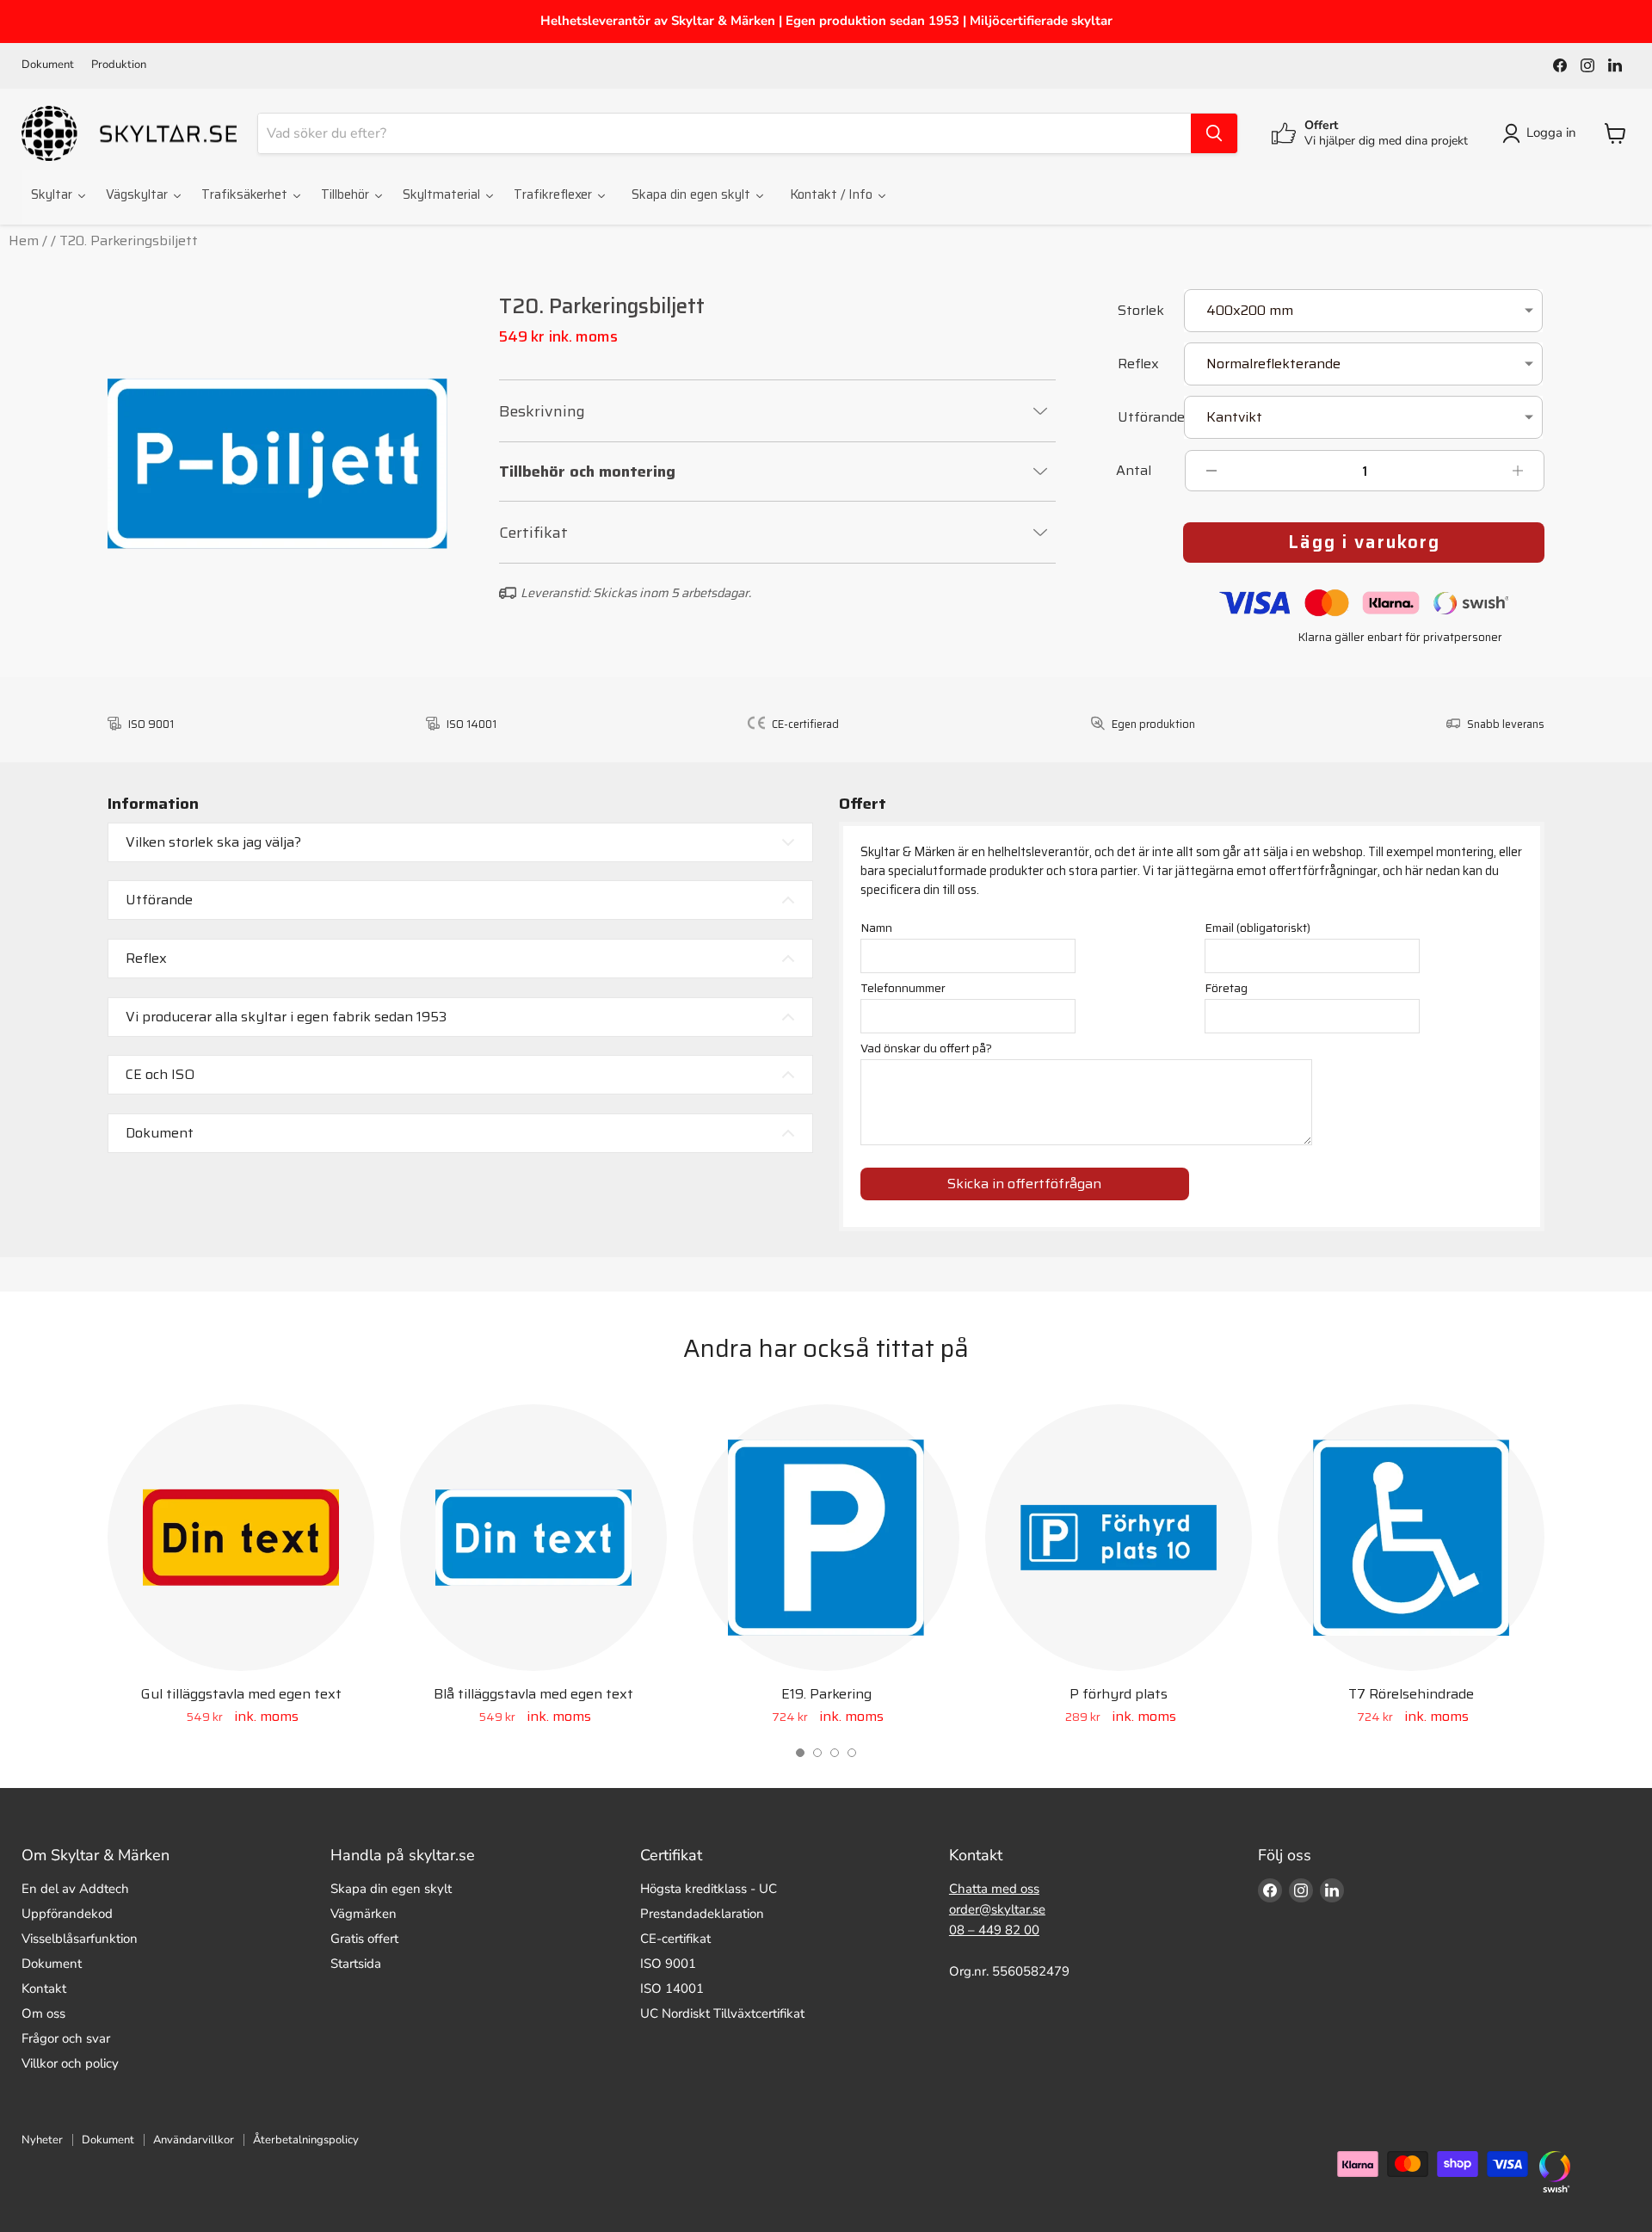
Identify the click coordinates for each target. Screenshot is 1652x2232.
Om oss (43, 2013)
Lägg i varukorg (1364, 542)
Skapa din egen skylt (391, 1889)
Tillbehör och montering (587, 472)
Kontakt (44, 1988)
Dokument (48, 65)
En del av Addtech (75, 1889)
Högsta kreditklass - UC (709, 1889)
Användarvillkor (194, 2140)
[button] (800, 1753)
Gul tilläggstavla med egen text (241, 1694)
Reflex (1138, 365)
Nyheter (42, 2140)
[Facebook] (1560, 65)
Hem (24, 240)
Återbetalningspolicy (306, 2140)
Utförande (1148, 419)
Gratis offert (364, 1939)
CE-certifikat (675, 1939)
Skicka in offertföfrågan (1024, 1184)
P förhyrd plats (1119, 1694)
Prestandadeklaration (702, 1914)
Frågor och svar (66, 2038)
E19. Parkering (826, 1694)
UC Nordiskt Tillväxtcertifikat (722, 2013)
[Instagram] (1587, 65)
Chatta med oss (994, 1889)
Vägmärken (364, 1914)
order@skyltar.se (997, 1909)
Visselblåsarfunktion (80, 1939)
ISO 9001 (668, 1964)
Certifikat (533, 533)
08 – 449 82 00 (994, 1930)
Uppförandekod (67, 1914)
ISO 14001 (672, 1988)
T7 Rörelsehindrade (1411, 1694)
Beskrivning (542, 411)
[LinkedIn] (1615, 65)
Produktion (119, 65)
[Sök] (1214, 133)
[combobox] (724, 133)
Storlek (1141, 312)
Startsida (356, 1964)
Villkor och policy (70, 2063)
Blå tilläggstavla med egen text (533, 1694)
